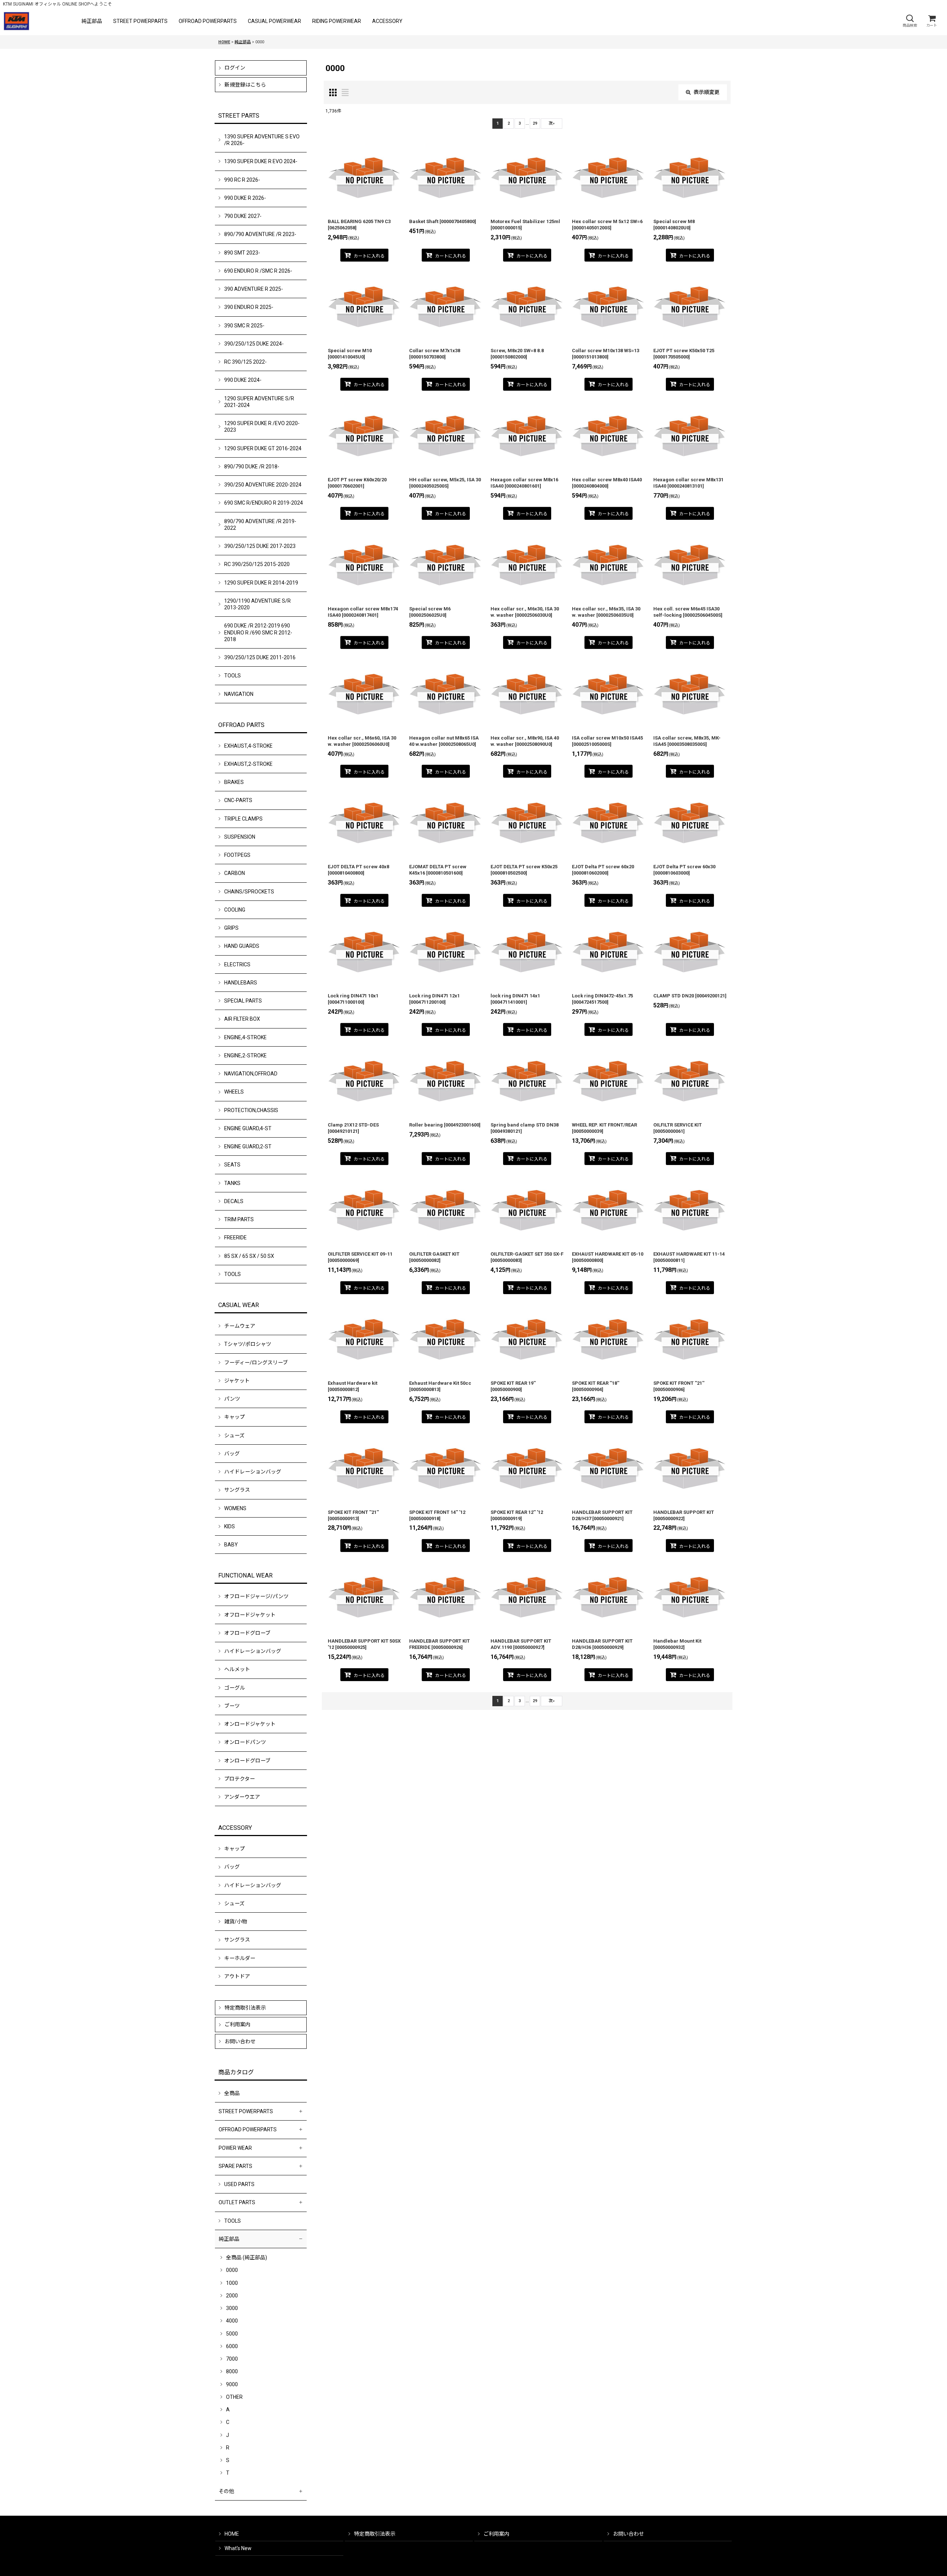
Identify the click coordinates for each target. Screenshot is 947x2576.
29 (535, 123)
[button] (910, 21)
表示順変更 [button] (707, 92)
